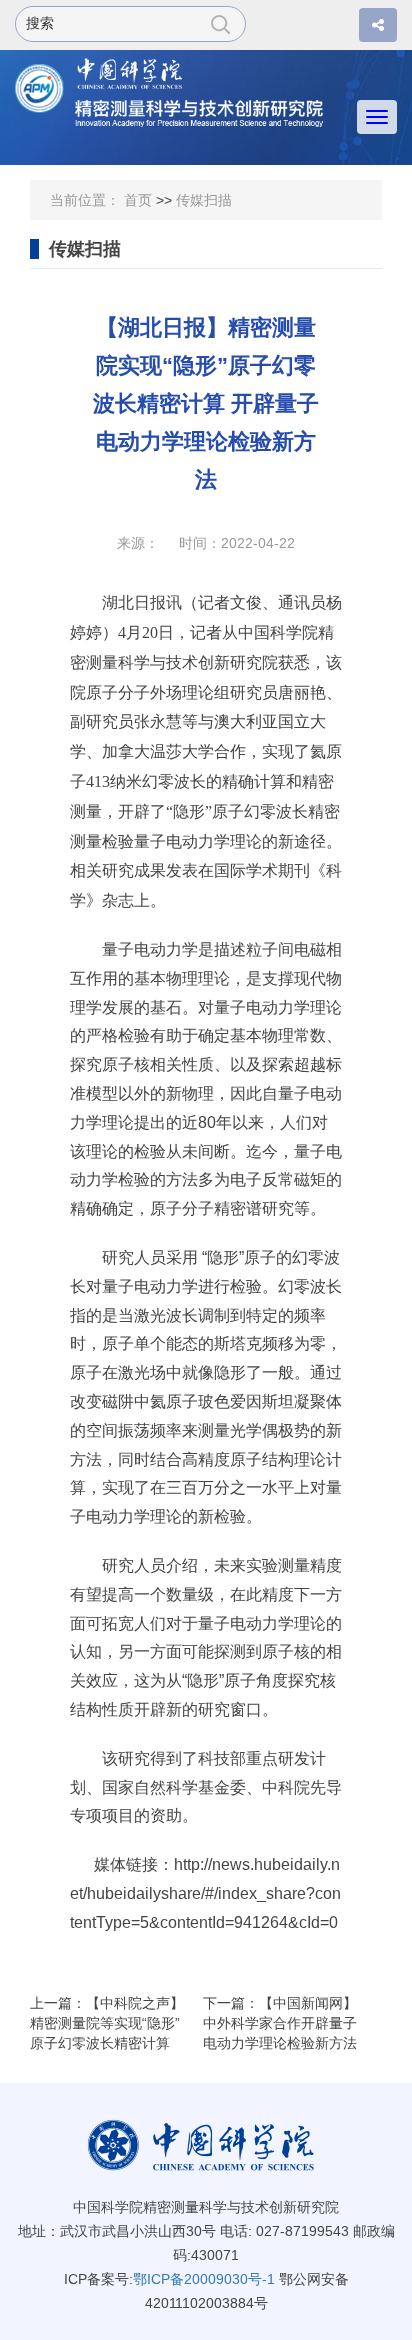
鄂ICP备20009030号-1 (204, 2279)
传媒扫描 (204, 200)
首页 (138, 200)
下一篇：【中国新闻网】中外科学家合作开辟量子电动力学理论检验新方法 (280, 2023)
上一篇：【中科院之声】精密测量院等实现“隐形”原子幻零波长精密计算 (107, 2023)
